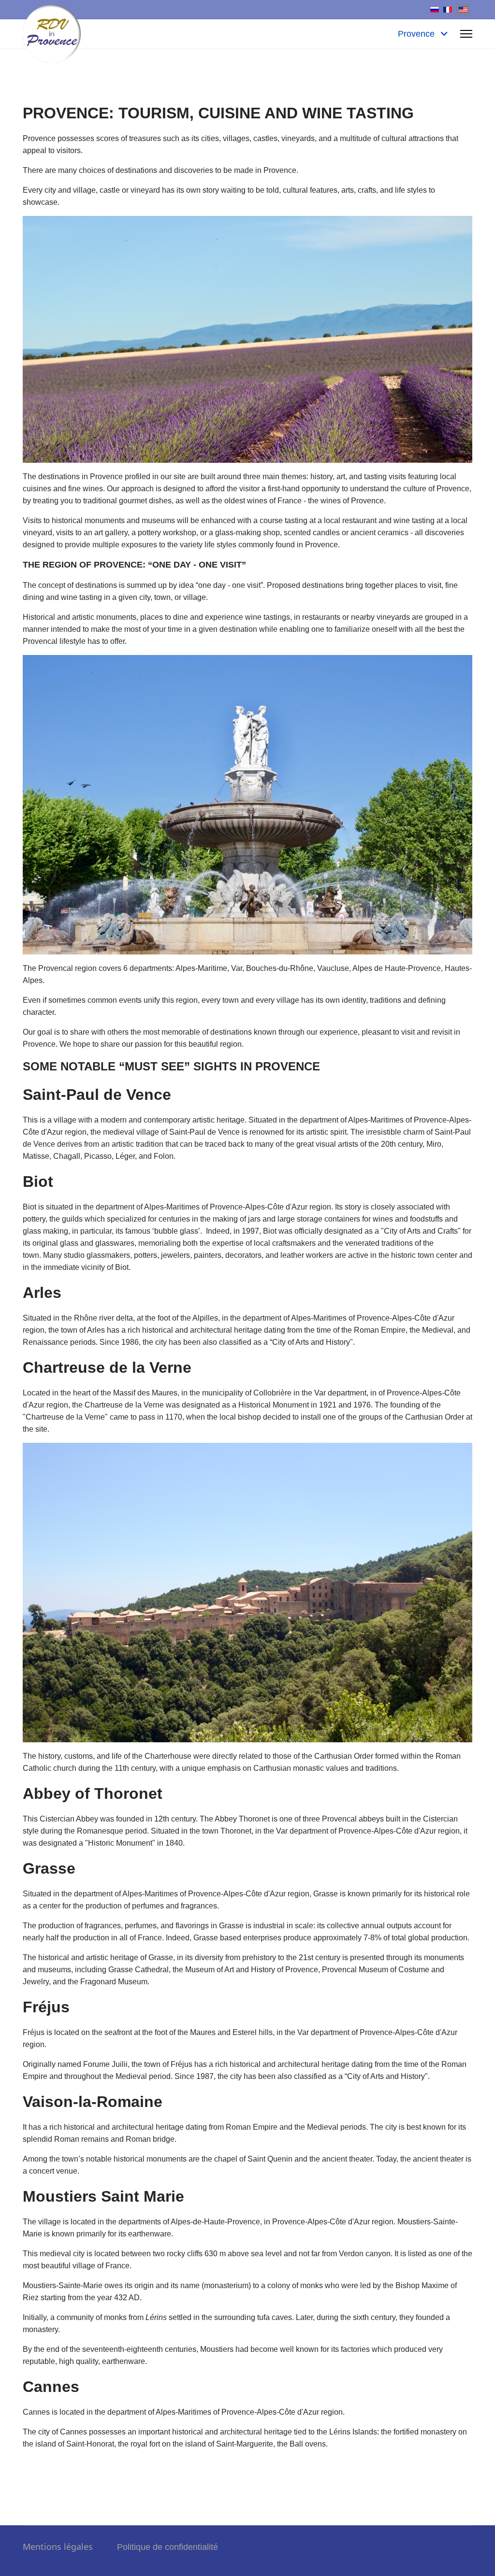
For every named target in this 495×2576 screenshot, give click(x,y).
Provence (417, 34)
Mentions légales (70, 2547)
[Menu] (466, 34)
